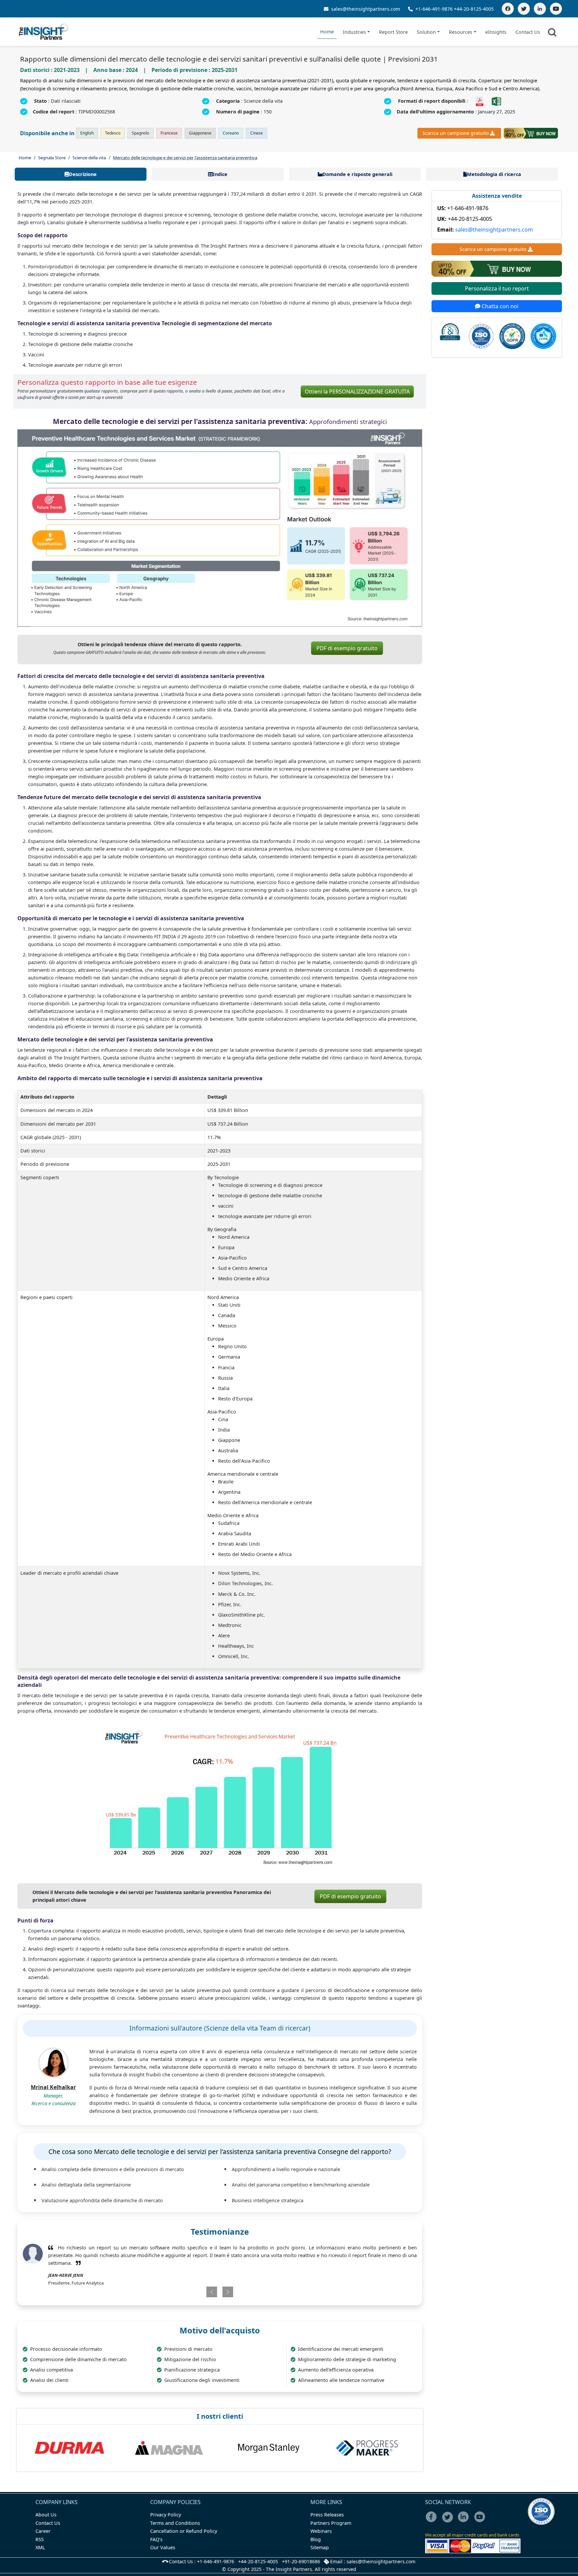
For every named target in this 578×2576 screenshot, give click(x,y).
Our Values (163, 2547)
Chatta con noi (499, 306)
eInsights (496, 32)
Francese (169, 133)
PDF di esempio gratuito (347, 648)
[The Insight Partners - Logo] (44, 32)
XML (40, 2547)
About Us (46, 2515)
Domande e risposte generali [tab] (357, 174)
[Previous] (187, 2292)
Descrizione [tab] (83, 174)
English (87, 133)
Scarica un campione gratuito (456, 133)
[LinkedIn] (540, 9)
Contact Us (528, 32)
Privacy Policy (166, 2515)
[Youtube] (481, 2521)
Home (327, 32)
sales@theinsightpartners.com (365, 9)
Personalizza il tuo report (497, 288)
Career (43, 2531)
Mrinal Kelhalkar (53, 2087)
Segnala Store (52, 158)
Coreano (231, 133)
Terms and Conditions (175, 2523)
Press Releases (327, 2515)
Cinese (257, 133)
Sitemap (320, 2547)
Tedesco (113, 133)
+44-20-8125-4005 (474, 9)
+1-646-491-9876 (434, 9)
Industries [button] (354, 32)
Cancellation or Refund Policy (184, 2531)
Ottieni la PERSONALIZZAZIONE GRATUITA (357, 392)
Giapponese (200, 133)
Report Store (393, 32)
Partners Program (331, 2523)
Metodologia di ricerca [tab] (494, 174)
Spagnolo (140, 133)
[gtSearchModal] (553, 33)
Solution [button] (426, 32)
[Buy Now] (531, 133)
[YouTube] (556, 9)
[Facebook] (508, 9)
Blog (316, 2539)
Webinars (321, 2531)
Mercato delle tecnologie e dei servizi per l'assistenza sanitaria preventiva (185, 158)
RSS (40, 2539)
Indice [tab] (220, 174)
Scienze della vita (89, 158)
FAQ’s (156, 2539)
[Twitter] (524, 9)
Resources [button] (461, 32)
